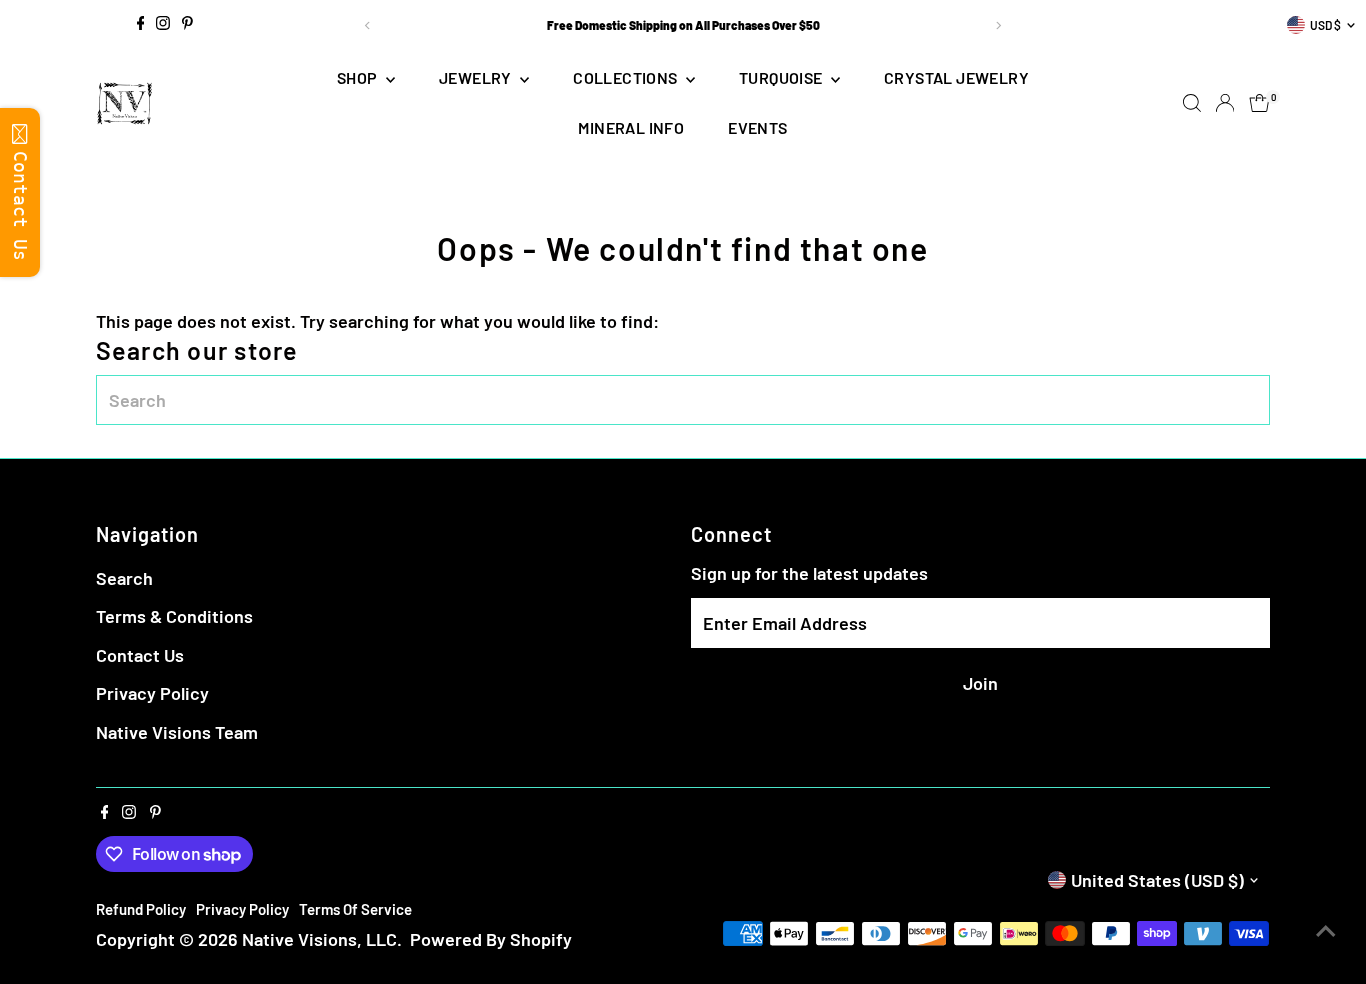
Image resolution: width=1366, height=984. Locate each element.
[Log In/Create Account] (1225, 103)
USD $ (1325, 25)
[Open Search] (1192, 103)
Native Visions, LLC (319, 939)
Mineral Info (631, 127)
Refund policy (141, 909)
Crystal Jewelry (956, 77)
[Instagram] (163, 25)
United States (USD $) (1157, 880)
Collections (627, 77)
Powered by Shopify (491, 939)
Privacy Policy (152, 693)
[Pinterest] (187, 25)
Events (757, 127)
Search (124, 578)
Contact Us (140, 655)
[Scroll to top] (1326, 929)
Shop (359, 77)
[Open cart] (1259, 103)
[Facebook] (141, 25)
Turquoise (782, 77)
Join (980, 683)
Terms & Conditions (174, 616)
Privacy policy (242, 909)
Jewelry (477, 77)
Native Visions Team (177, 732)
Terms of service (355, 909)
